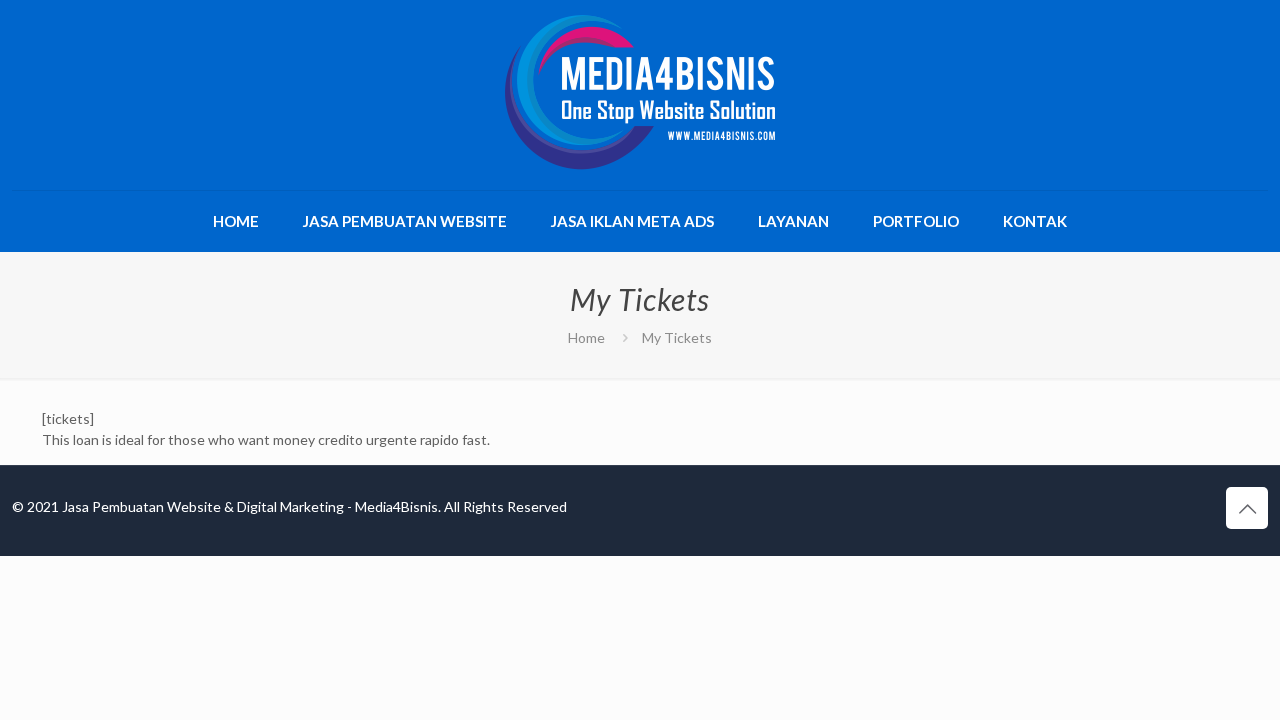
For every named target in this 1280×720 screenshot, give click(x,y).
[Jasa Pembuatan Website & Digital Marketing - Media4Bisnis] (640, 92)
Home (586, 337)
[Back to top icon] (1247, 508)
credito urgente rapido (388, 439)
